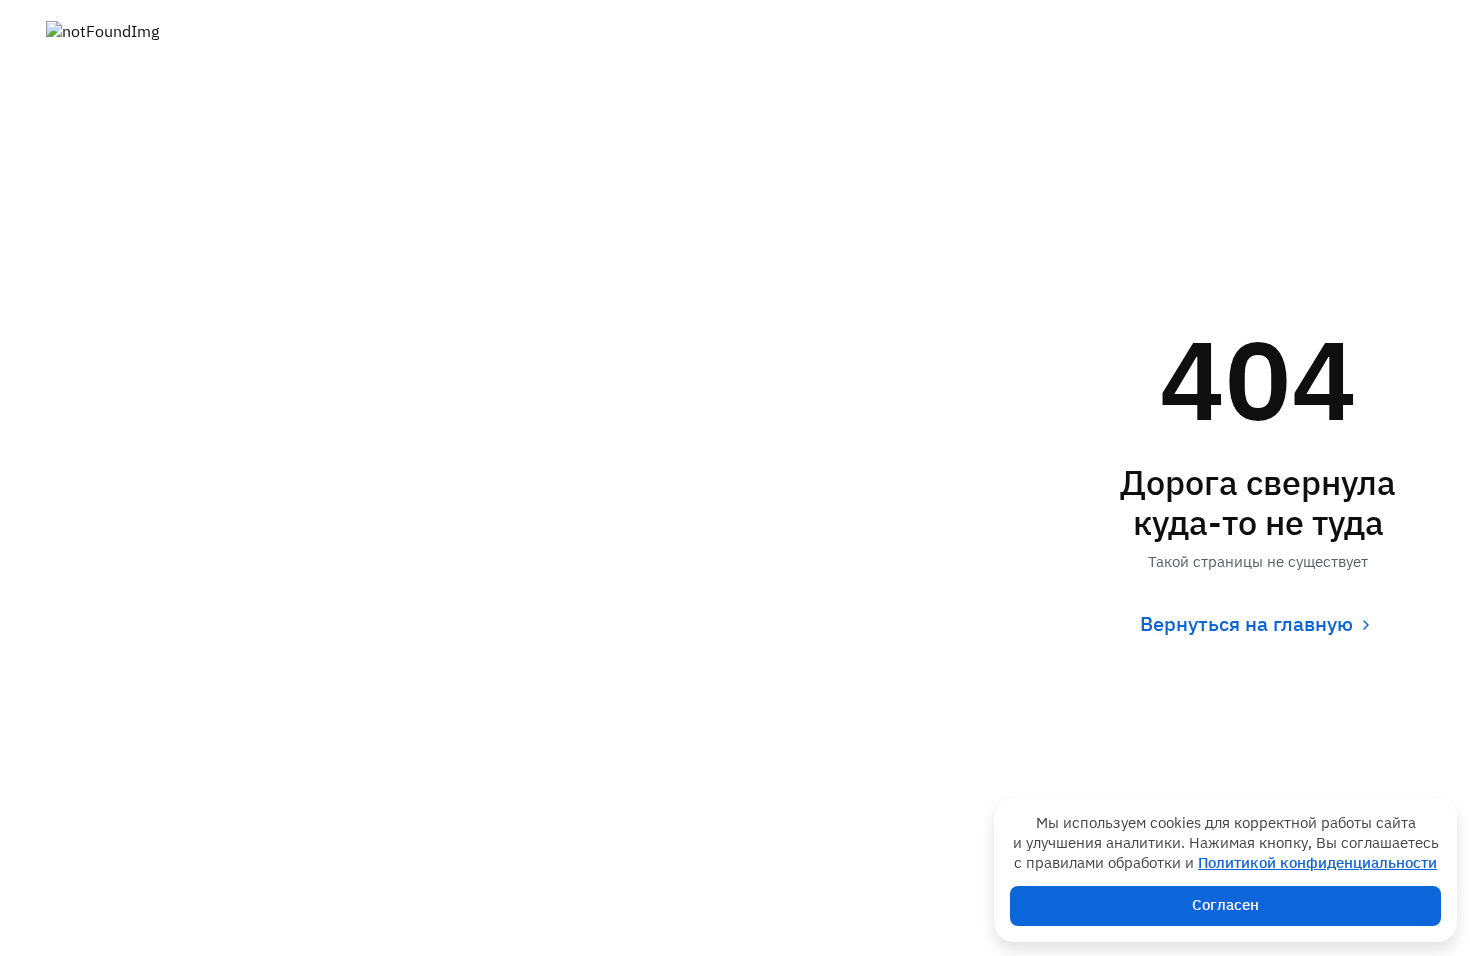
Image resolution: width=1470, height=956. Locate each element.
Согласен (1225, 905)
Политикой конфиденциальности (1317, 863)
